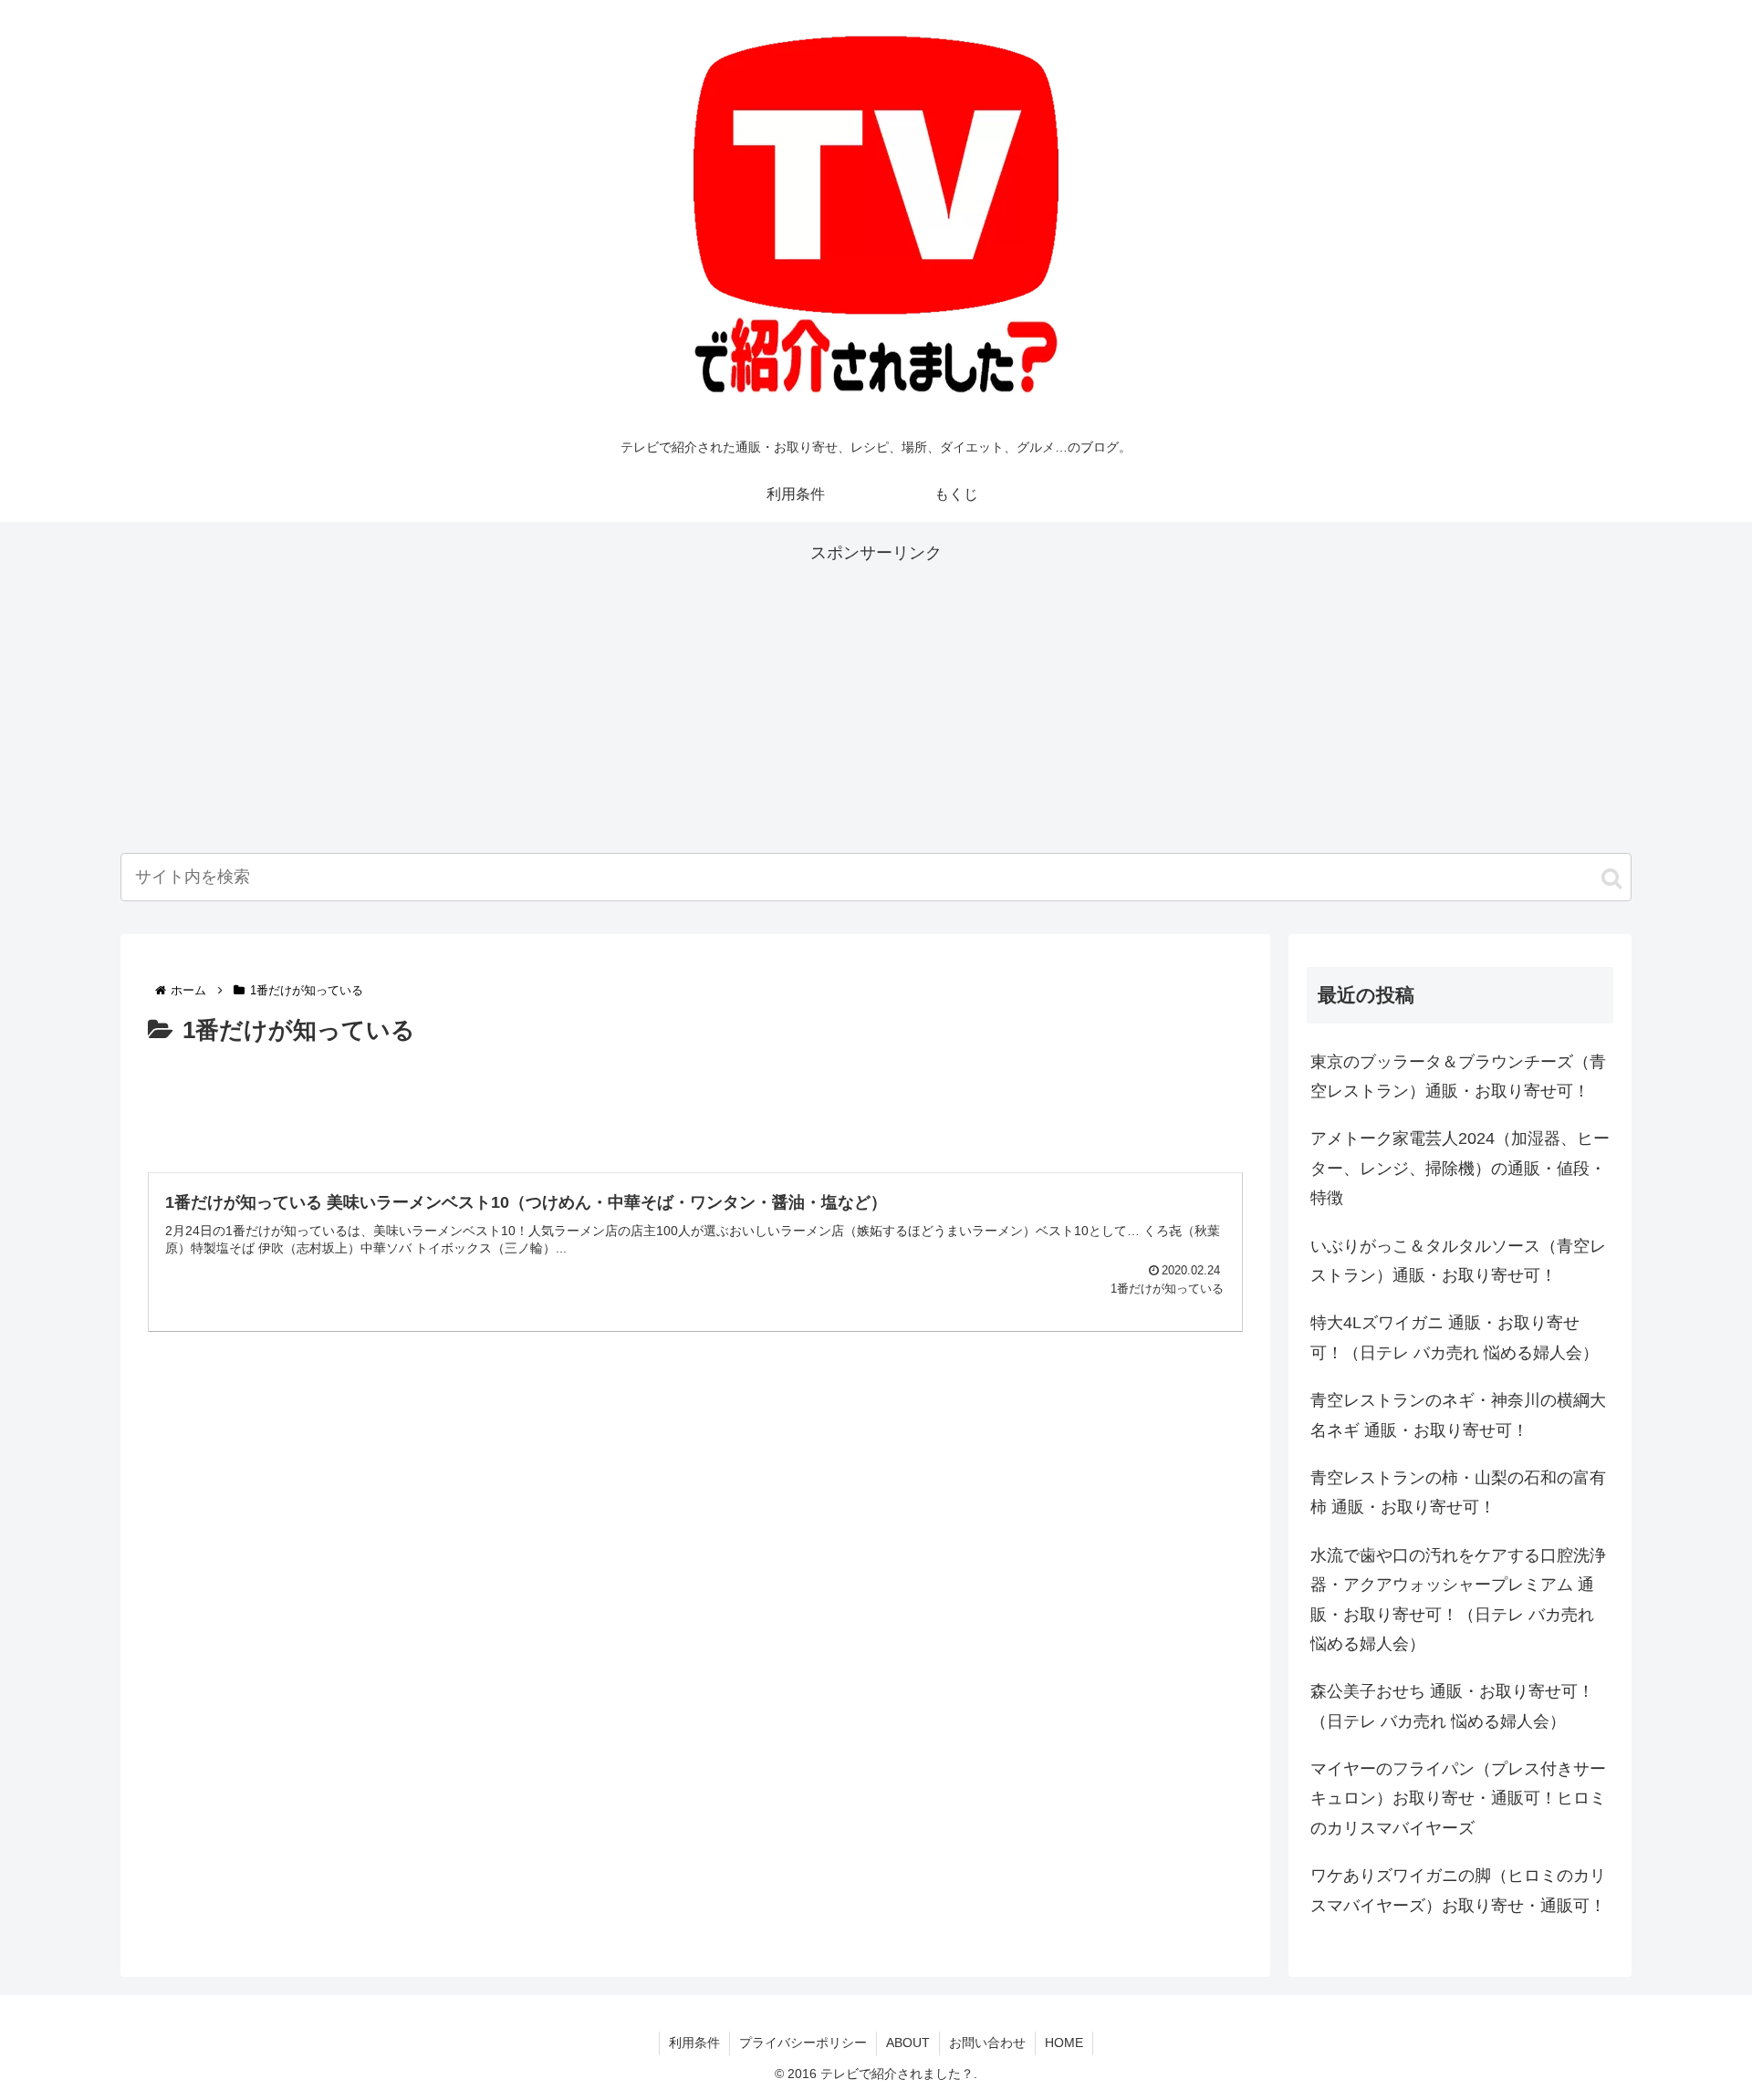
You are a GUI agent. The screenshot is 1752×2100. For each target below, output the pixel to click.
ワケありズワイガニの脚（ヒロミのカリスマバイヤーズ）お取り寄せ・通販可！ (1458, 1890)
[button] (1611, 878)
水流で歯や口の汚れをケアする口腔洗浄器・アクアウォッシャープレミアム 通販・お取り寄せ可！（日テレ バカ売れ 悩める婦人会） (1458, 1600)
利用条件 (694, 2043)
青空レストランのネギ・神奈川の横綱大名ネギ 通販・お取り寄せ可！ (1458, 1415)
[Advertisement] (876, 695)
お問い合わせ (987, 2043)
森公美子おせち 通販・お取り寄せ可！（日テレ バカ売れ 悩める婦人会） (1452, 1706)
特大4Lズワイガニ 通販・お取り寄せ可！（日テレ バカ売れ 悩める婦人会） (1455, 1337)
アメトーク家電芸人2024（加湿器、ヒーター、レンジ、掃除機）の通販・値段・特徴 (1460, 1168)
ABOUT (908, 2043)
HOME (1064, 2043)
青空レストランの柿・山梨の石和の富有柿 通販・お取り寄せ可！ (1458, 1492)
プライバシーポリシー (803, 2043)
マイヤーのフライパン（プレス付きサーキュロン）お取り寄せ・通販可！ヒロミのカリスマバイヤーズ (1458, 1799)
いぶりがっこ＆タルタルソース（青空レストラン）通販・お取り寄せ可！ (1458, 1261)
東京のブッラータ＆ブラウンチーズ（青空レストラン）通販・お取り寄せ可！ (1458, 1076)
